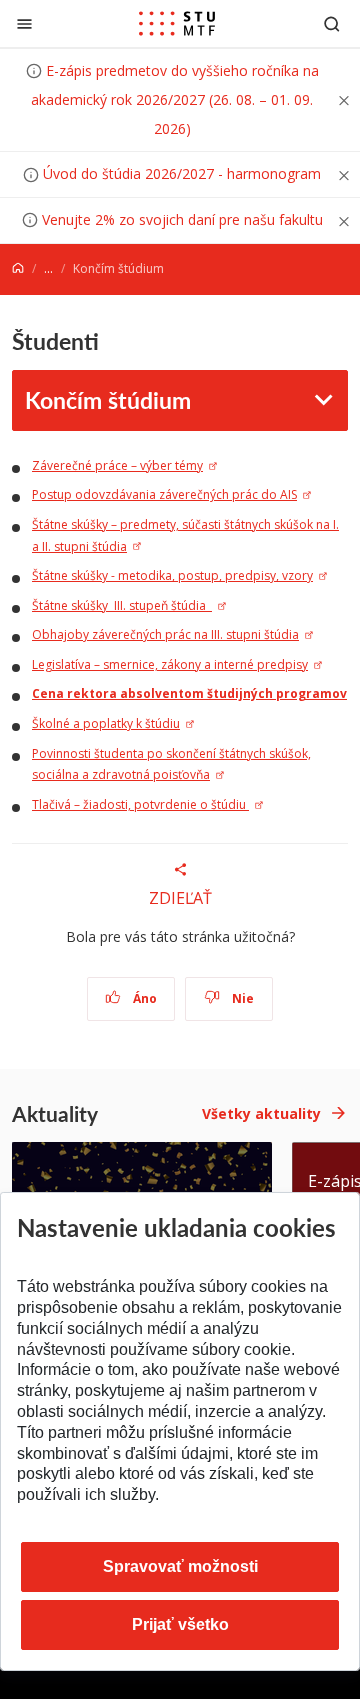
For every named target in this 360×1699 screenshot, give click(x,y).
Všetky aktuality (261, 1113)
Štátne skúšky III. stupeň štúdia (122, 605)
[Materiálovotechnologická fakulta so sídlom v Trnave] (177, 24)
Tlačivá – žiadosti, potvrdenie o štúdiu (140, 804)
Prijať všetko (180, 1624)
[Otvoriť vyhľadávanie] (332, 23)
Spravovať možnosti (180, 1566)
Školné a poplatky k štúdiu (106, 723)
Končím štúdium (108, 399)
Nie (241, 998)
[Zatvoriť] (24, 23)
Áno (143, 998)
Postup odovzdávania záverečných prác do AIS (164, 494)
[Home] (18, 268)
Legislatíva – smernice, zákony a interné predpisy (170, 664)
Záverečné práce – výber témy (117, 465)
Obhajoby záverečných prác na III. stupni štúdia (165, 634)
